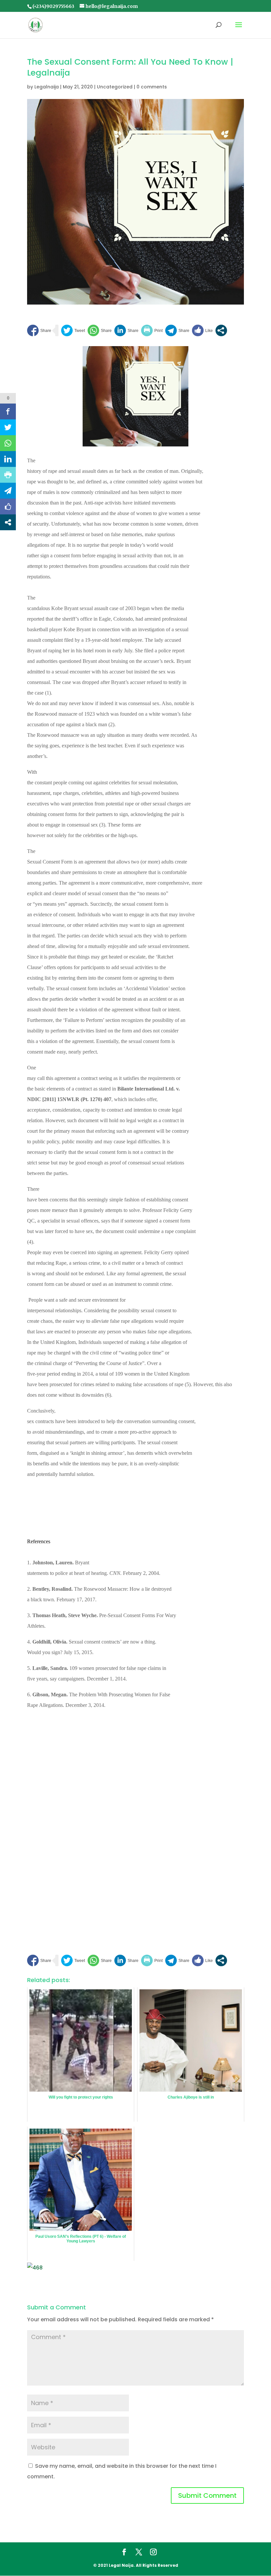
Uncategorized (115, 87)
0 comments (152, 87)
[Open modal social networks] (221, 330)
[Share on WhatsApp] (100, 330)
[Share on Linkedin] (126, 330)
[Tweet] (73, 330)
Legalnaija (47, 87)
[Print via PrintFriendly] (152, 330)
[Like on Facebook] (202, 330)
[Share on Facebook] (39, 330)
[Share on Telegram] (177, 330)
